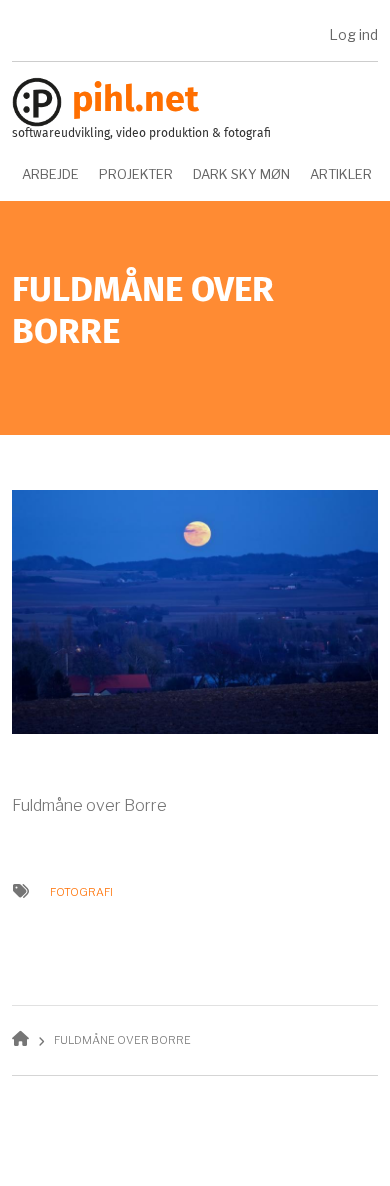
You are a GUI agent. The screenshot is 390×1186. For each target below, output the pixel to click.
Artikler (341, 174)
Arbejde (50, 174)
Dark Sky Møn (241, 174)
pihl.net (135, 101)
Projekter (136, 174)
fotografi (81, 892)
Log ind (353, 34)
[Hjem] (37, 102)
